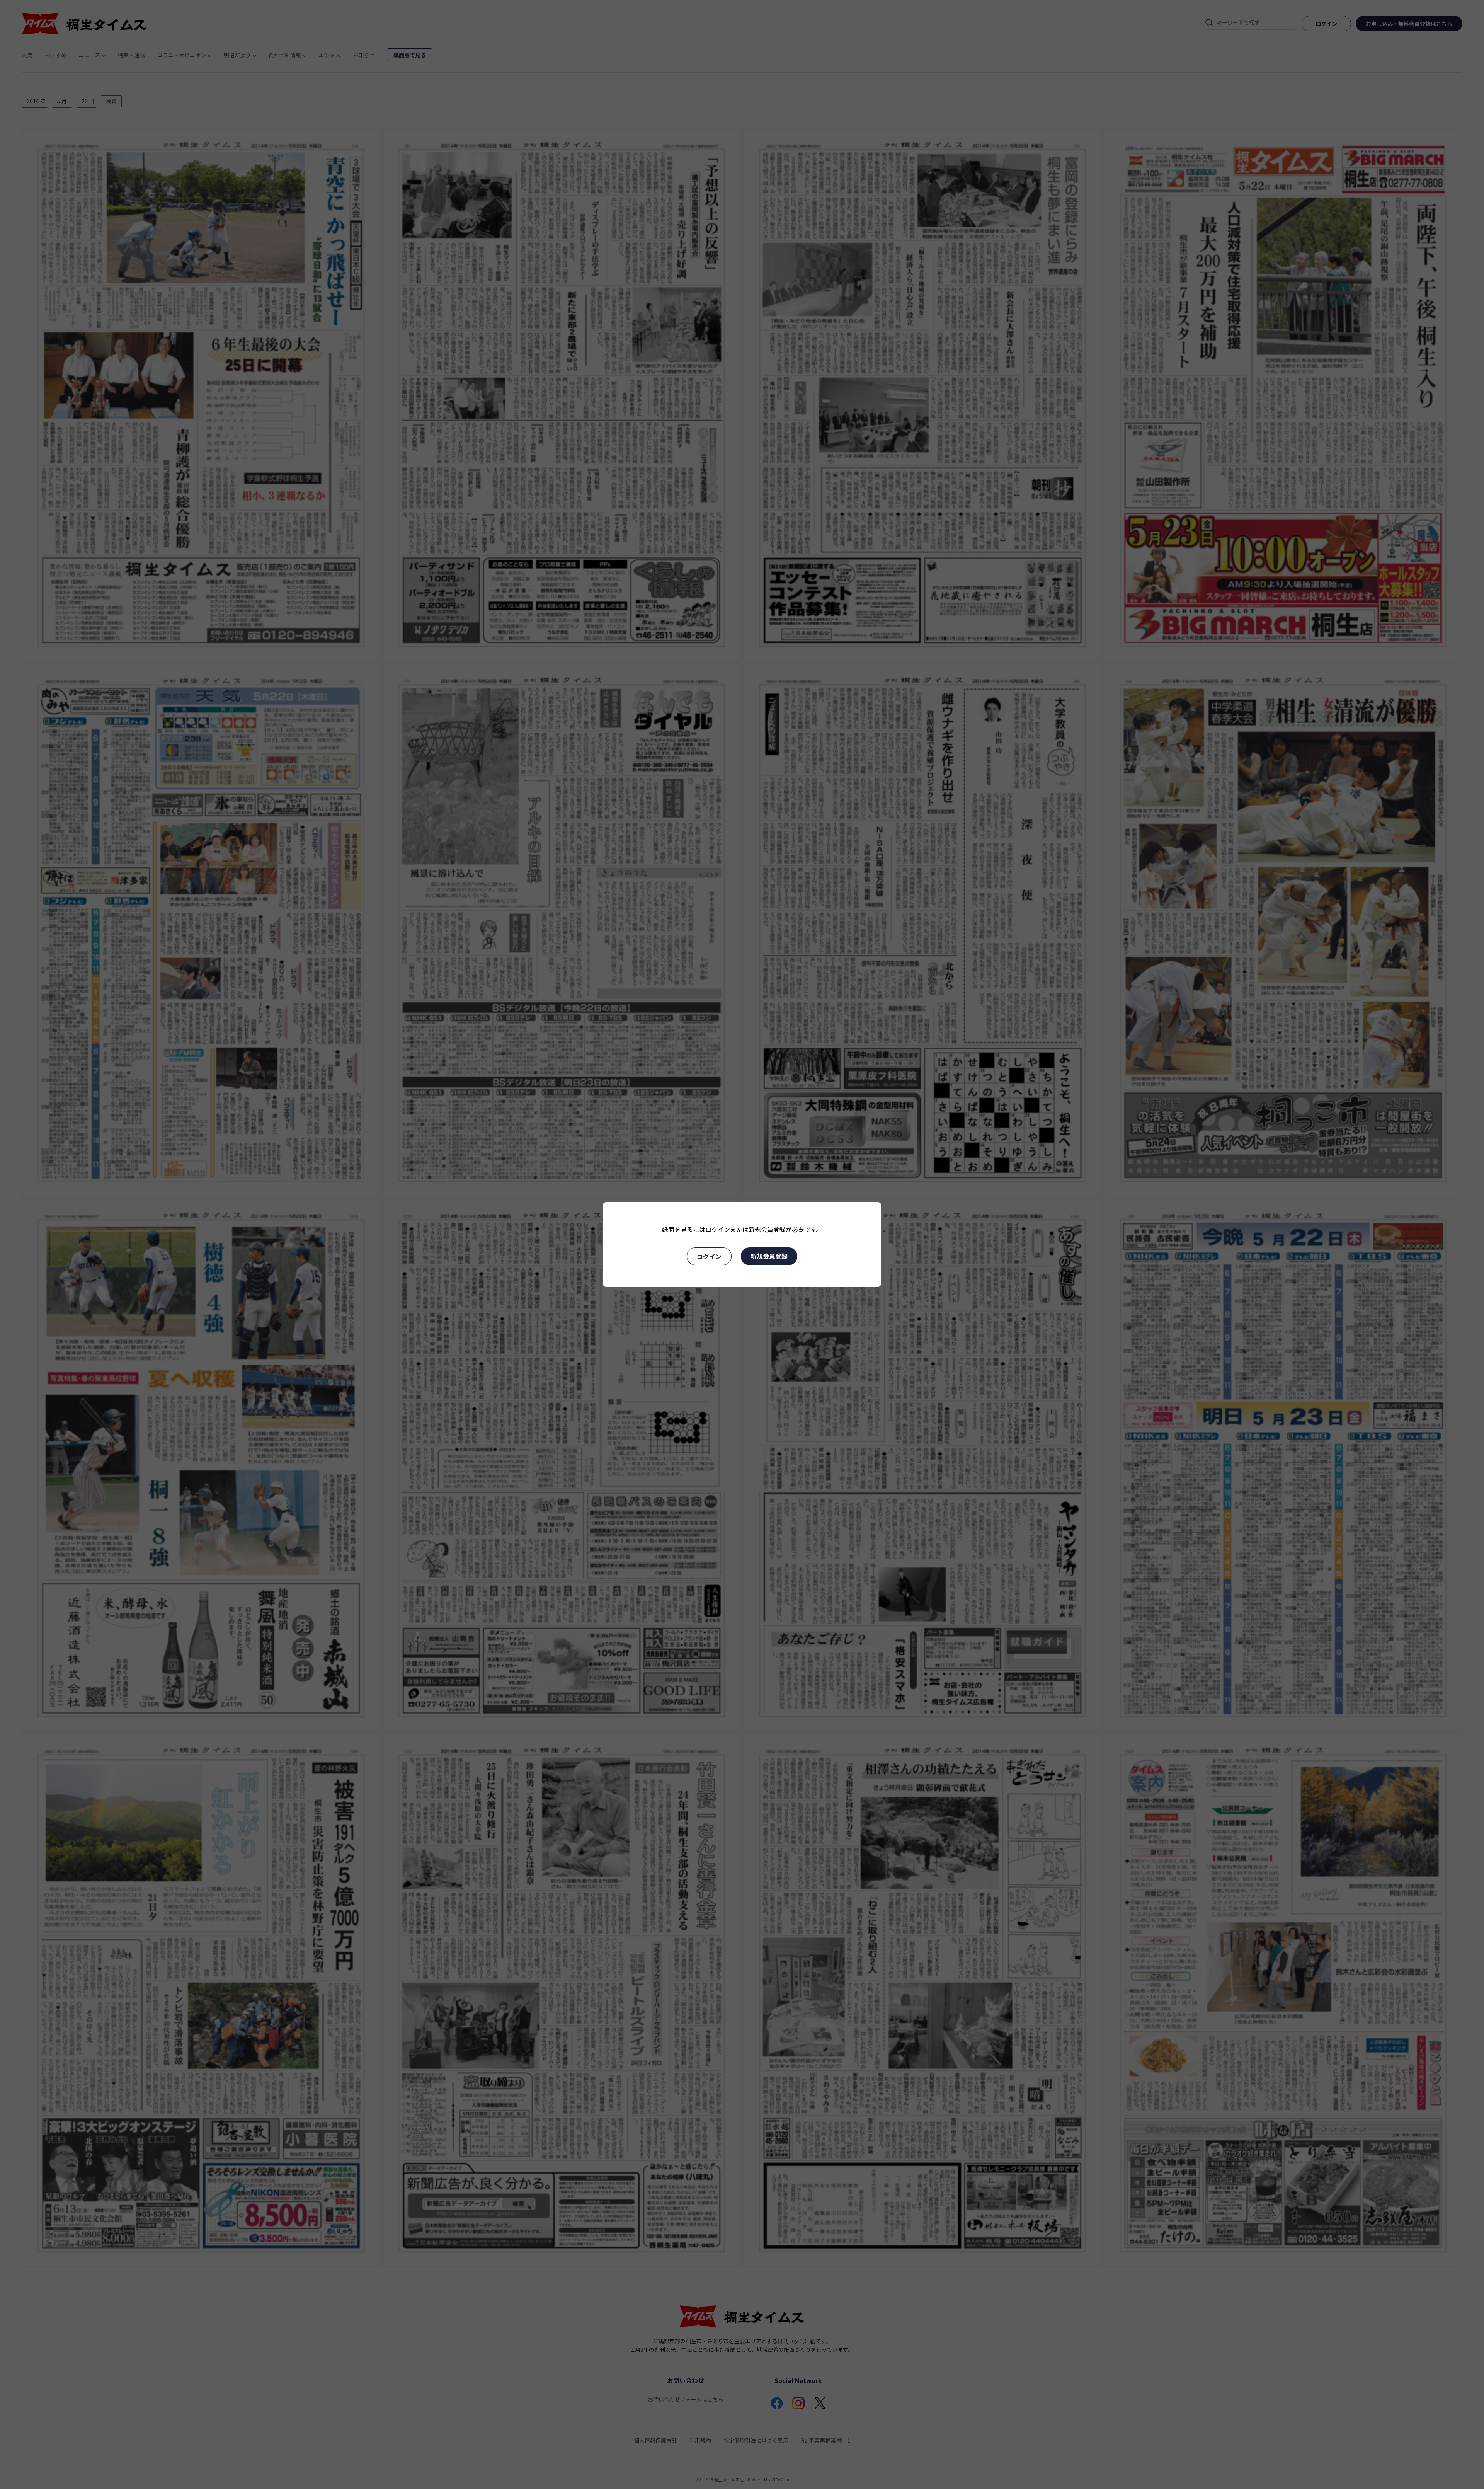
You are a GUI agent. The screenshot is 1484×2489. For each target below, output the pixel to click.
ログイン (709, 1256)
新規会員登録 (769, 1256)
